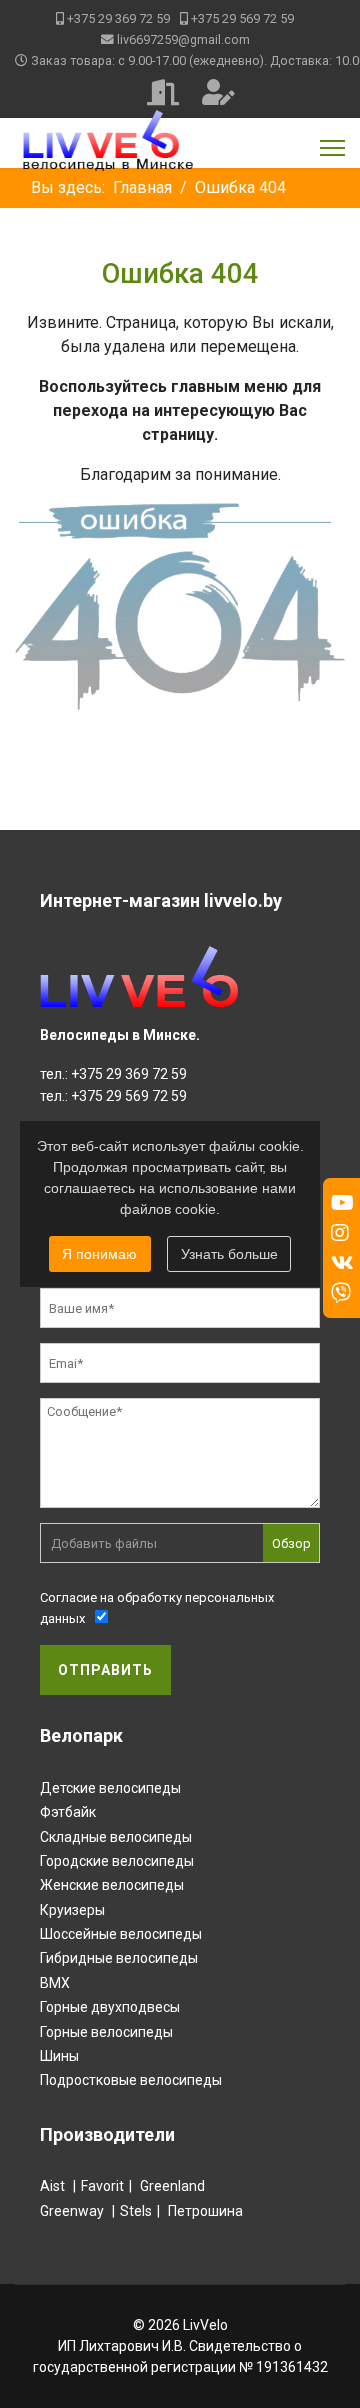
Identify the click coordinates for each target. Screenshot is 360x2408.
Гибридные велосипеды (119, 1958)
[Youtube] (342, 1203)
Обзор (291, 1543)
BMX (55, 1983)
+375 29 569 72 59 (242, 18)
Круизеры (72, 1910)
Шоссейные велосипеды (121, 1934)
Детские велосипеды (110, 1788)
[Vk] (342, 1263)
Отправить (105, 1670)
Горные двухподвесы (110, 2007)
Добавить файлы (104, 1543)
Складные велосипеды (116, 1837)
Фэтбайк (68, 1812)
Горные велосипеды (106, 2032)
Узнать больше (229, 1254)
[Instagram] (340, 1233)
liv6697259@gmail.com (183, 39)
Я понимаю (99, 1254)
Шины (59, 2056)
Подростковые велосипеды (131, 2080)
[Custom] (341, 1293)
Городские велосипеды (117, 1861)
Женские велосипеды (112, 1885)
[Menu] (332, 148)
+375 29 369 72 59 (118, 18)
